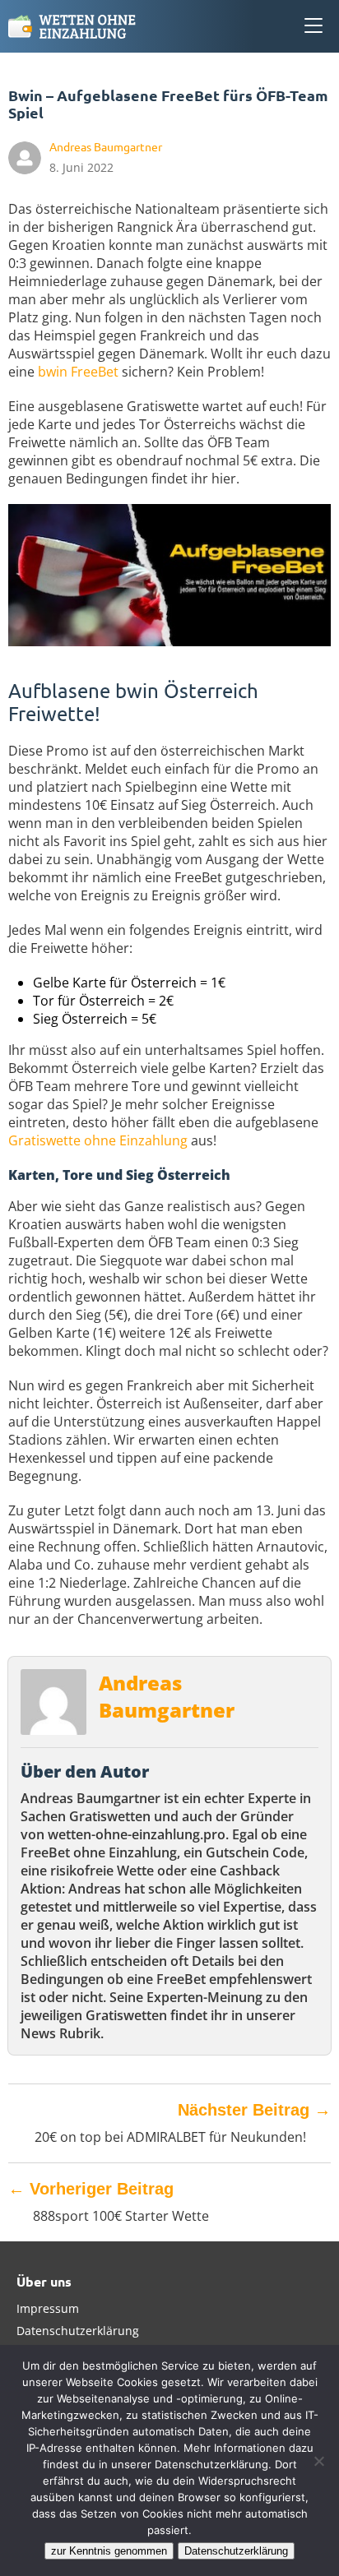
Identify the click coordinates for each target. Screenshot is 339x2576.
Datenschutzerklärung (78, 2331)
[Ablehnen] (318, 2461)
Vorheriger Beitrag (91, 2189)
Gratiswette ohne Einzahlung (98, 1140)
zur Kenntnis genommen (109, 2551)
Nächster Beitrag (254, 2110)
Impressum (48, 2308)
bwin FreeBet (78, 372)
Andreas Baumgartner (167, 1696)
